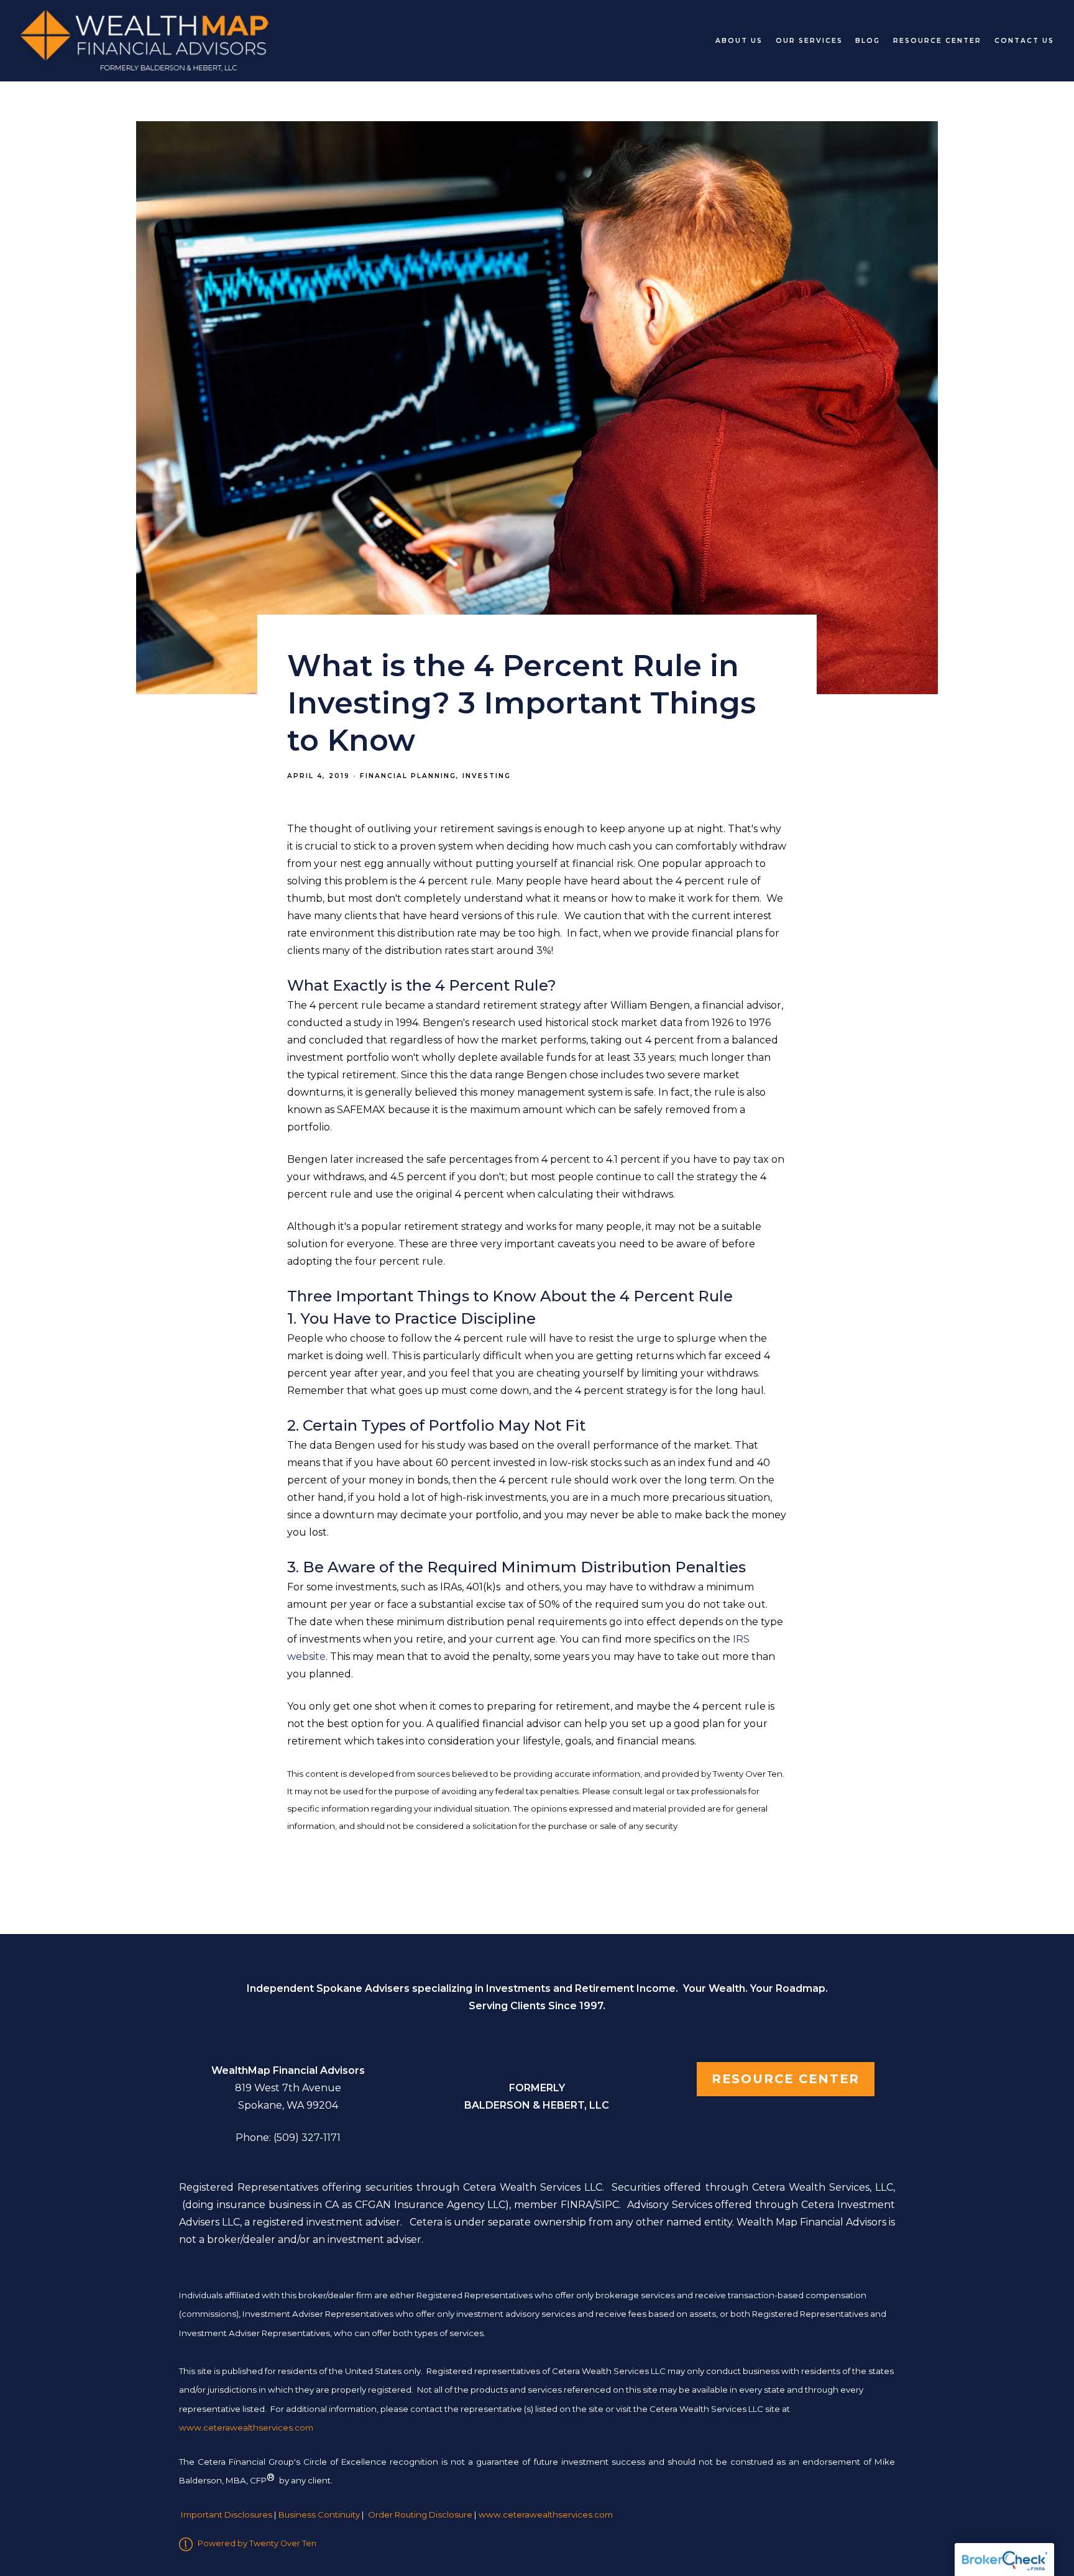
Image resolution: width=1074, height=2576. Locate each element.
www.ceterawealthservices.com (546, 2514)
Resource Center (937, 41)
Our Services (809, 41)
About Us (739, 41)
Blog (868, 41)
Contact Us (1024, 41)
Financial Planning (408, 776)
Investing (487, 776)
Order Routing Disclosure (420, 2514)
